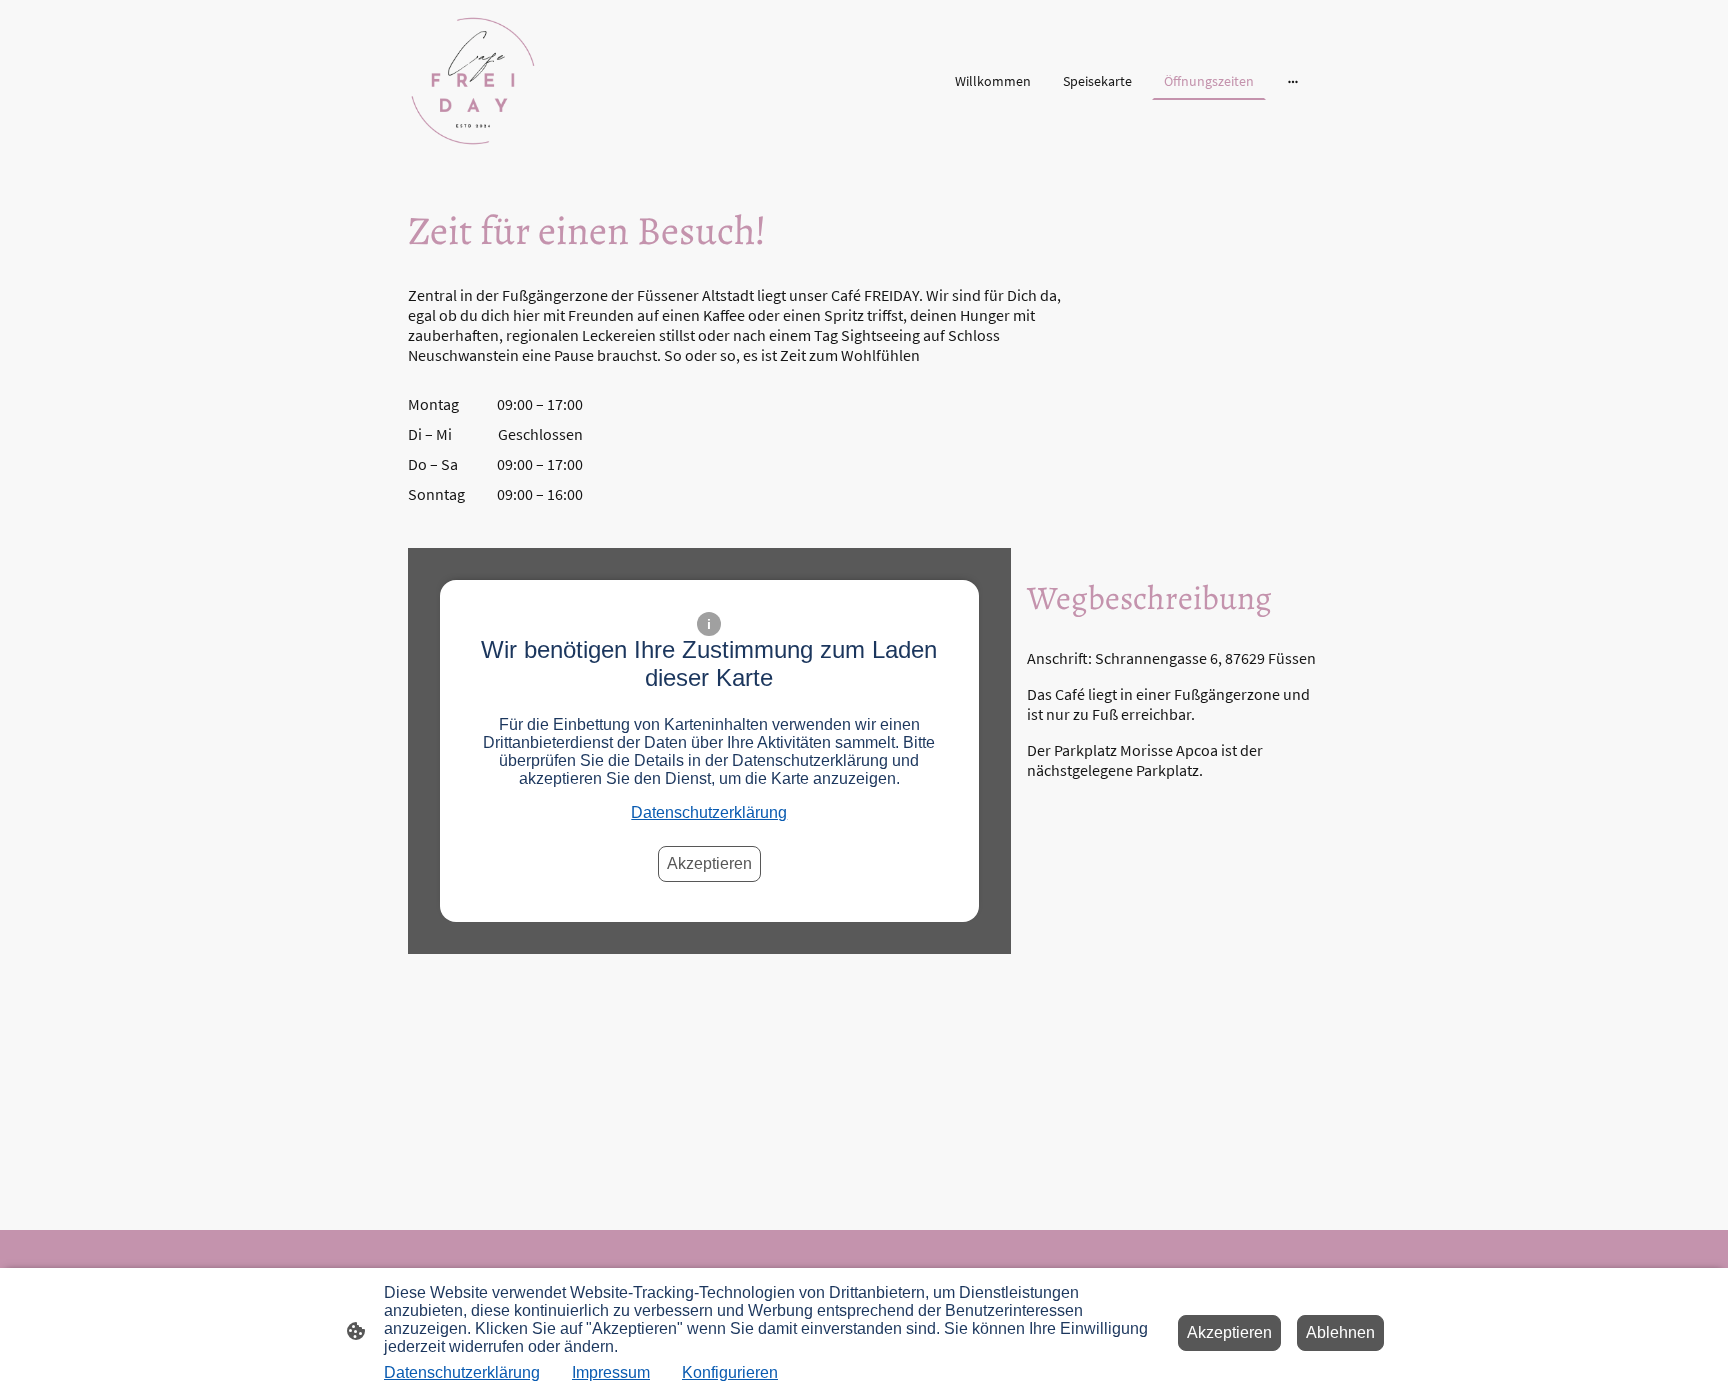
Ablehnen (1340, 1332)
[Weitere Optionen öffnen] (1293, 81)
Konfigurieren (730, 1372)
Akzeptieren (709, 863)
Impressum (611, 1372)
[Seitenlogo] (473, 81)
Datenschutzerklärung (709, 812)
